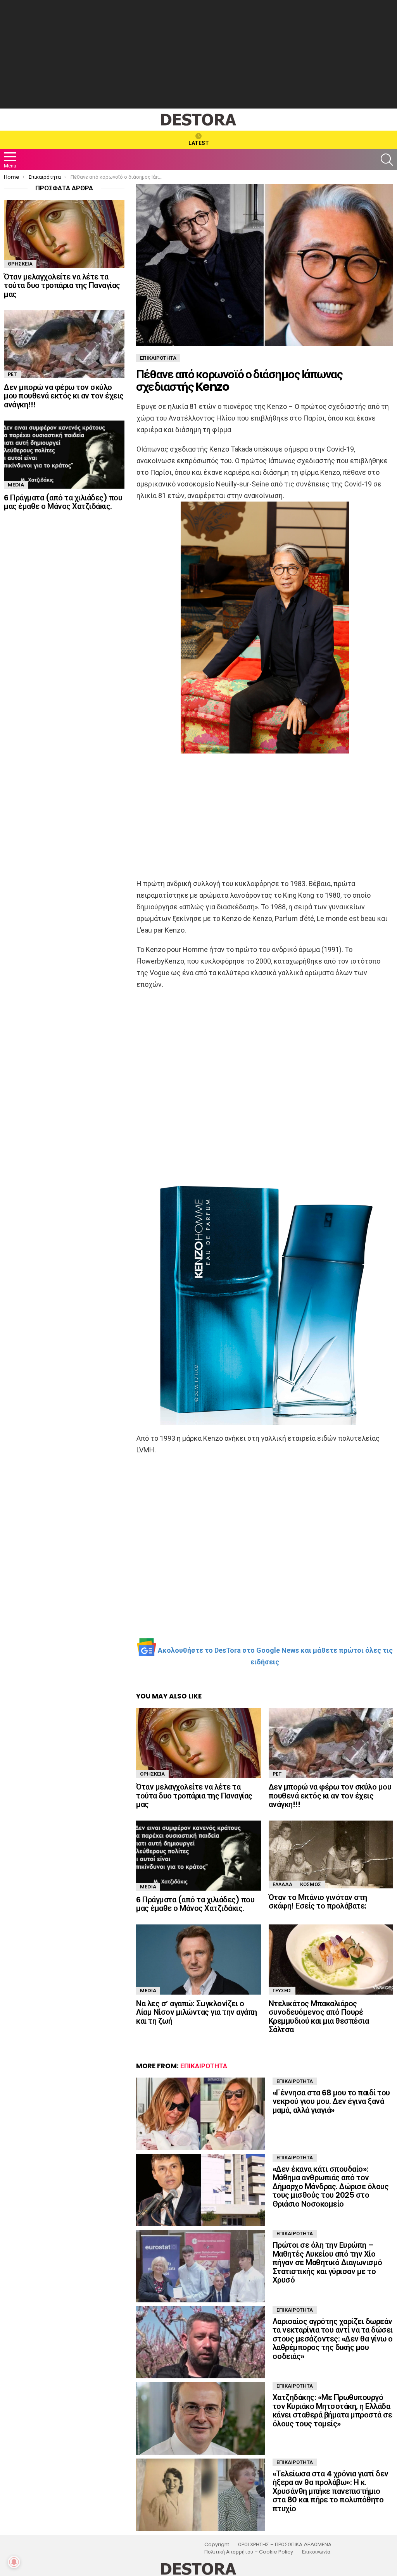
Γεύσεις (282, 1991)
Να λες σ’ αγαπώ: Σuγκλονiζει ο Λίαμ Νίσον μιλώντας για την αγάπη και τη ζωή (197, 2012)
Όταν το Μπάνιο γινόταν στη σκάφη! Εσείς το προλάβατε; (318, 1902)
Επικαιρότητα (204, 2066)
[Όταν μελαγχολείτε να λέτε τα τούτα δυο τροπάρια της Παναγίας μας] (198, 1743)
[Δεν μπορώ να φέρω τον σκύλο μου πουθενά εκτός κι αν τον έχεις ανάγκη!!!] (331, 1743)
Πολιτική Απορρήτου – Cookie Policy (249, 2552)
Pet (277, 1774)
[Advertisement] (198, 54)
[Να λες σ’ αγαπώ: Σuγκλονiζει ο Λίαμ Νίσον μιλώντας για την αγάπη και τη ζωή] (198, 1960)
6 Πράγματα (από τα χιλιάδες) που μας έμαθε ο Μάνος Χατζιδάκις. (195, 1904)
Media (148, 1887)
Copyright (217, 2545)
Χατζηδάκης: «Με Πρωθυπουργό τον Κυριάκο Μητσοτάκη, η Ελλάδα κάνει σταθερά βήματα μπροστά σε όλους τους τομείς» (332, 2410)
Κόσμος (311, 1884)
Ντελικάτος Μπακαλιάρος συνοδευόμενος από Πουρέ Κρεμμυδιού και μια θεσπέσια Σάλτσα (319, 2017)
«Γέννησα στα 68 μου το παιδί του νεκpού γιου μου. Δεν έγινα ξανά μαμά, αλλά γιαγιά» (331, 2101)
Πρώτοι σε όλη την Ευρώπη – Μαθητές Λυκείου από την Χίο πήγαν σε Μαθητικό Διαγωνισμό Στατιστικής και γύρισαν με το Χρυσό (327, 2262)
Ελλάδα (282, 1884)
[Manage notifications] (14, 2562)
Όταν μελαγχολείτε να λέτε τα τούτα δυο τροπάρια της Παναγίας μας (194, 1796)
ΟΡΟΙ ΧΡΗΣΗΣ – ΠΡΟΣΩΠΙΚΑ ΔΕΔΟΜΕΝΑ (285, 2545)
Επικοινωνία (316, 2552)
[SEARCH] (387, 160)
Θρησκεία (152, 1774)
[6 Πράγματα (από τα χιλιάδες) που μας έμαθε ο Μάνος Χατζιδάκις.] (198, 1856)
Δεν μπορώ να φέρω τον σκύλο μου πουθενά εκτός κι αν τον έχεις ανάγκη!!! (330, 1796)
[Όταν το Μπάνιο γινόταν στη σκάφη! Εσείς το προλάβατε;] (331, 1854)
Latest (199, 143)
